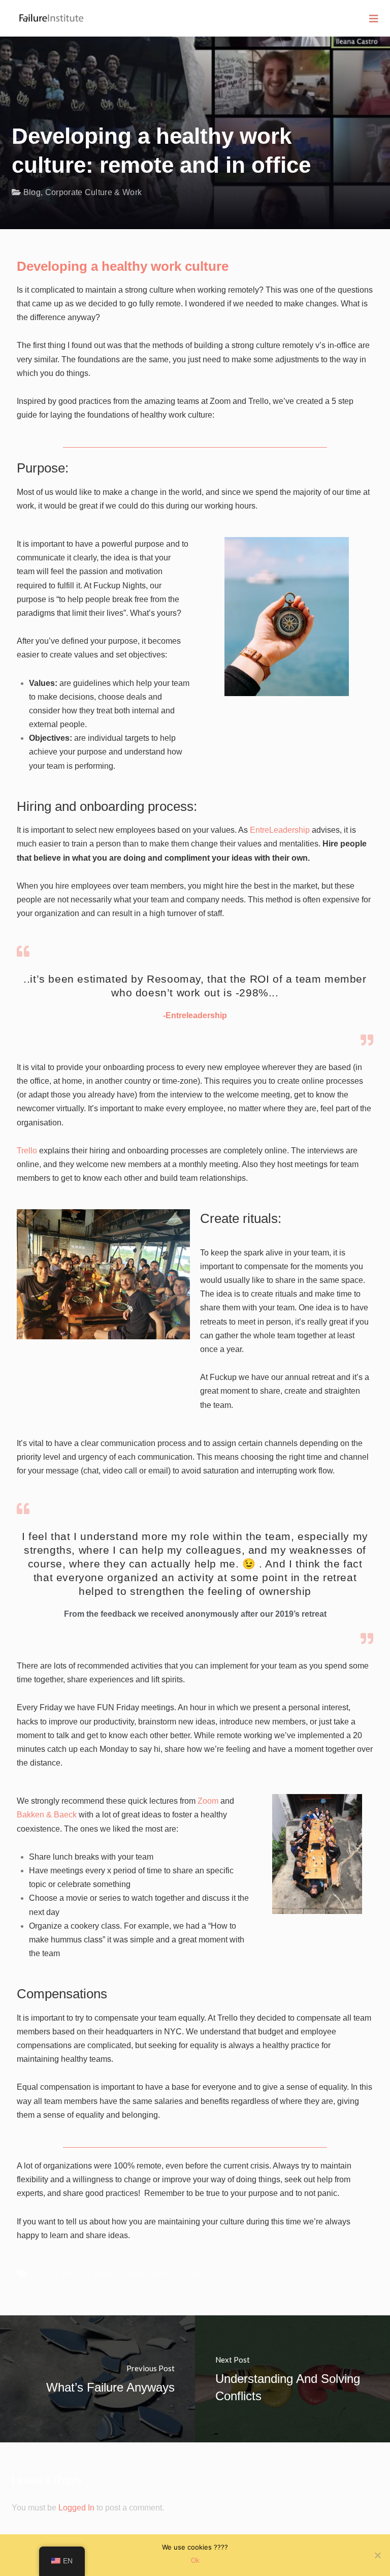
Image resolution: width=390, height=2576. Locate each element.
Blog (32, 192)
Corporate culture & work (94, 192)
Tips (214, 2274)
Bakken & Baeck (47, 1815)
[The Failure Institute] (43, 12)
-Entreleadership (195, 1015)
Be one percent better (74, 2274)
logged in (76, 2508)
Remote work (176, 2274)
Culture (133, 2274)
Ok (195, 2561)
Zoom (208, 1801)
